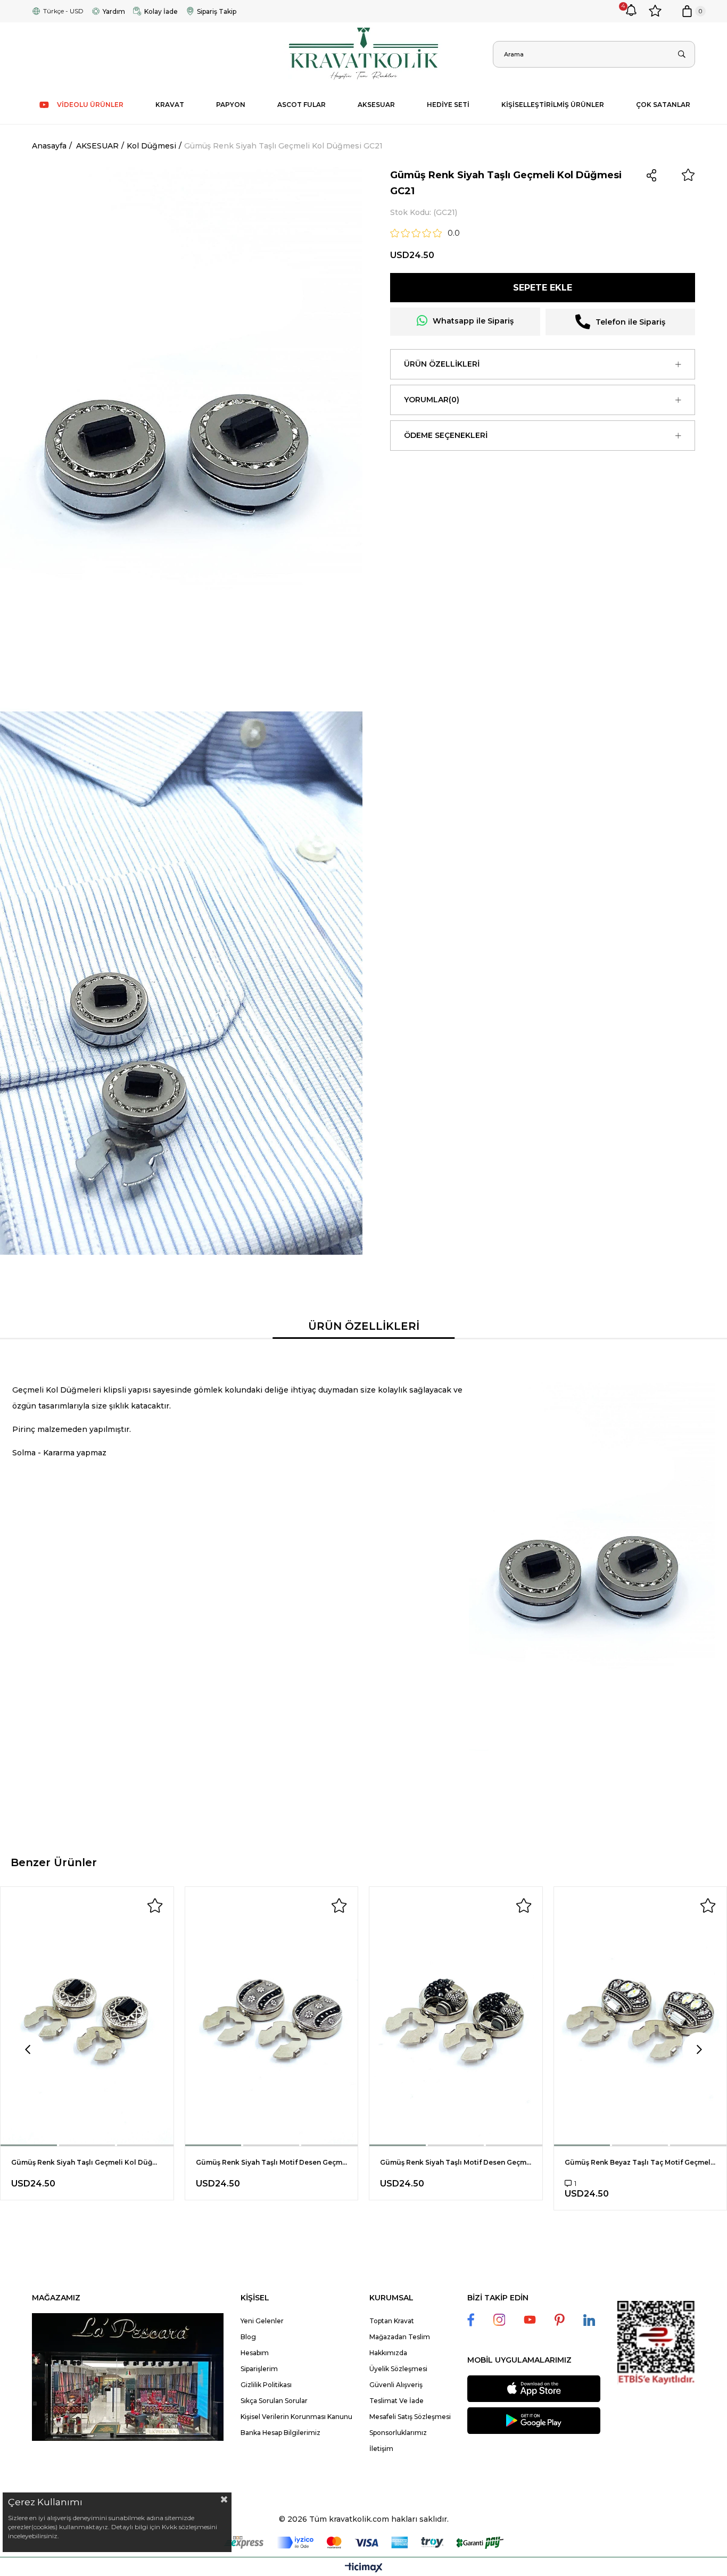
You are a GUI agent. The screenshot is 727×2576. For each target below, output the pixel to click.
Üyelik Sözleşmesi (398, 2369)
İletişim (381, 2449)
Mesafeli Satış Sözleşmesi (410, 2417)
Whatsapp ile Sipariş (473, 321)
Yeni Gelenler (262, 2321)
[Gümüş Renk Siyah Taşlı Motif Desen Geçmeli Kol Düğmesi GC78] (272, 2016)
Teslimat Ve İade (396, 2401)
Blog (248, 2337)
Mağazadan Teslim (400, 2337)
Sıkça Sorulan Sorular (274, 2401)
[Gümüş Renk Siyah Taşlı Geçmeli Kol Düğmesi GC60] (87, 2016)
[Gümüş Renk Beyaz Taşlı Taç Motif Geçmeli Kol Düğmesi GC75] (641, 2016)
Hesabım (255, 2353)
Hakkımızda (388, 2353)
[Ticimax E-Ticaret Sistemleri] (364, 2568)
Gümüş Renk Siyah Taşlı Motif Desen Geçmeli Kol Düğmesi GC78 (272, 2162)
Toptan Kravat (392, 2321)
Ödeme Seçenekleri (446, 435)
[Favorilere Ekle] (688, 175)
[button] (29, 2145)
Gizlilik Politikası (266, 2385)
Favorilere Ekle (155, 1906)
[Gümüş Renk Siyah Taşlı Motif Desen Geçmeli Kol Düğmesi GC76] (456, 2016)
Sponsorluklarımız (398, 2433)
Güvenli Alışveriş (396, 2385)
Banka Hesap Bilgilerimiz (280, 2433)
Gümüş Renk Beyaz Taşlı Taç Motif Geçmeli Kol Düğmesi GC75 (641, 2162)
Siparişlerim (259, 2369)
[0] (687, 11)
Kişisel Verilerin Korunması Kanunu (296, 2417)
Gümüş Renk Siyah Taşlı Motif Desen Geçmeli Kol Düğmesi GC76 (456, 2162)
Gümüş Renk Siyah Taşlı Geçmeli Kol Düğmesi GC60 (87, 2162)
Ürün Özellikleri (442, 364)
